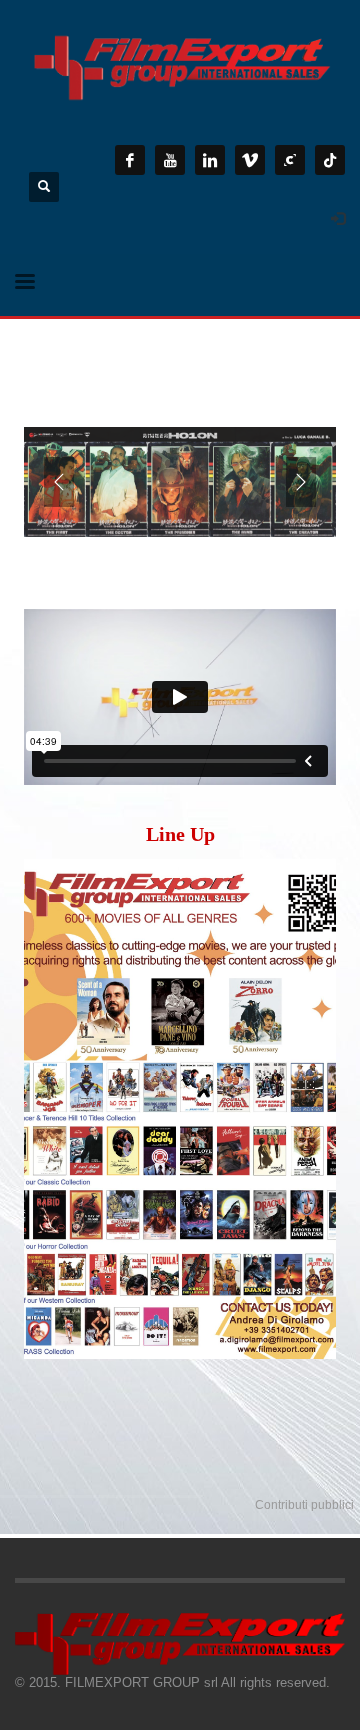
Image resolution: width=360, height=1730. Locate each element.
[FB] (130, 160)
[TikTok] (330, 160)
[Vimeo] (250, 160)
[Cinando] (290, 160)
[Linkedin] (210, 160)
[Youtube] (170, 160)
